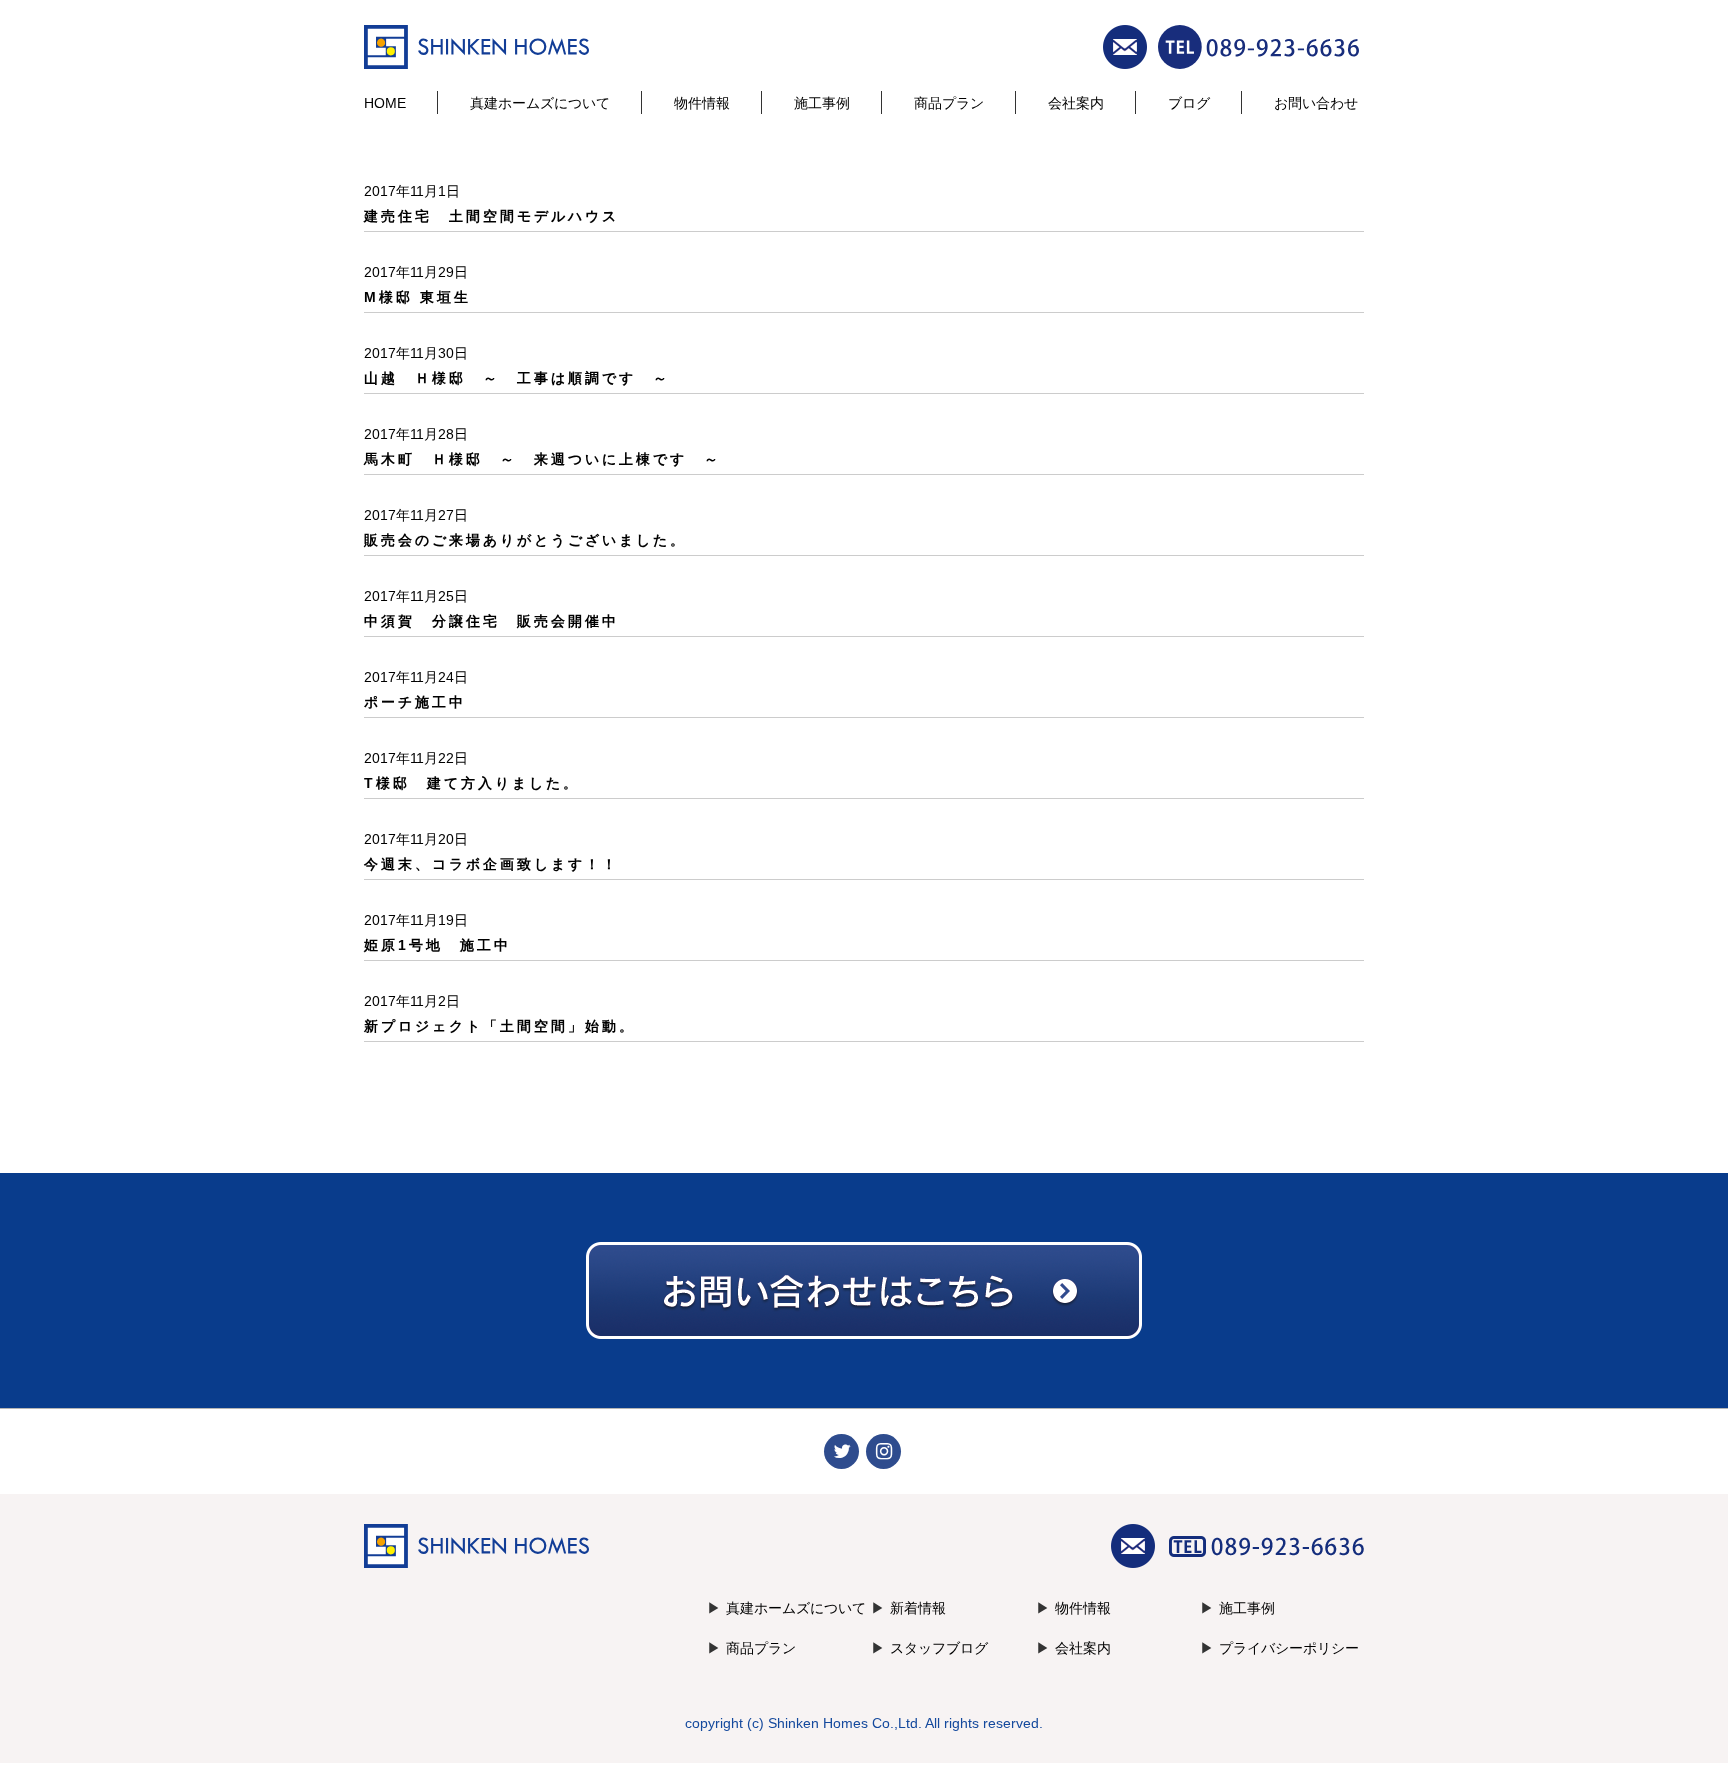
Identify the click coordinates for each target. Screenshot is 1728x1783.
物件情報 (702, 103)
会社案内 (1076, 103)
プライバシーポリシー (1289, 1648)
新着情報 (918, 1608)
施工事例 (822, 103)
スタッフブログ (939, 1648)
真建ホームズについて (540, 103)
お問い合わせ (1316, 103)
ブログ (1189, 103)
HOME (385, 103)
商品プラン (949, 103)
